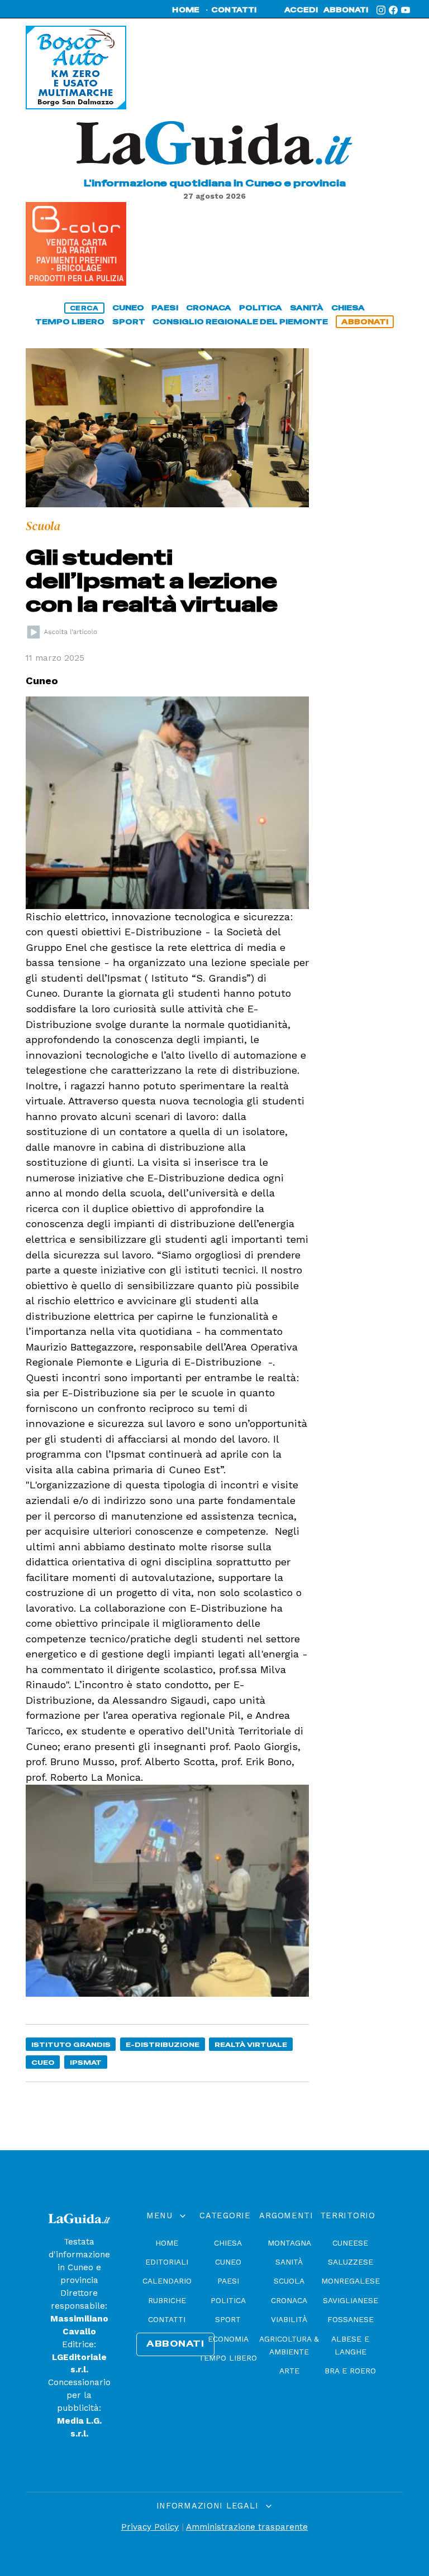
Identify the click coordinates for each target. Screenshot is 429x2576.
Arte (289, 2371)
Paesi (228, 2281)
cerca (84, 308)
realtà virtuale (251, 2044)
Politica (228, 2300)
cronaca (209, 308)
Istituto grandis (71, 2044)
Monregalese (351, 2281)
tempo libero (70, 322)
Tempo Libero (228, 2358)
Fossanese (351, 2319)
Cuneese (350, 2243)
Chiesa (228, 2243)
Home (167, 2243)
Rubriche (167, 2300)
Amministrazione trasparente (247, 2527)
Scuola (289, 2281)
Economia (228, 2339)
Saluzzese (351, 2262)
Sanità (289, 2262)
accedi (301, 10)
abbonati (346, 10)
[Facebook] (393, 10)
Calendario (167, 2281)
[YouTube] (406, 10)
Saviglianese (351, 2300)
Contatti (167, 2319)
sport (129, 322)
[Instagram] (381, 10)
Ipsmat (86, 2062)
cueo (43, 2062)
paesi (165, 308)
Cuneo (228, 2262)
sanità (307, 308)
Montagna (289, 2243)
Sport (228, 2319)
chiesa (348, 308)
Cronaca (289, 2300)
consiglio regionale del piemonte (240, 322)
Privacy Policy (150, 2527)
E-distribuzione (163, 2044)
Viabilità (289, 2319)
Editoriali (167, 2262)
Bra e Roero (350, 2371)
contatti (234, 10)
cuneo (128, 308)
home (186, 10)
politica (261, 308)
